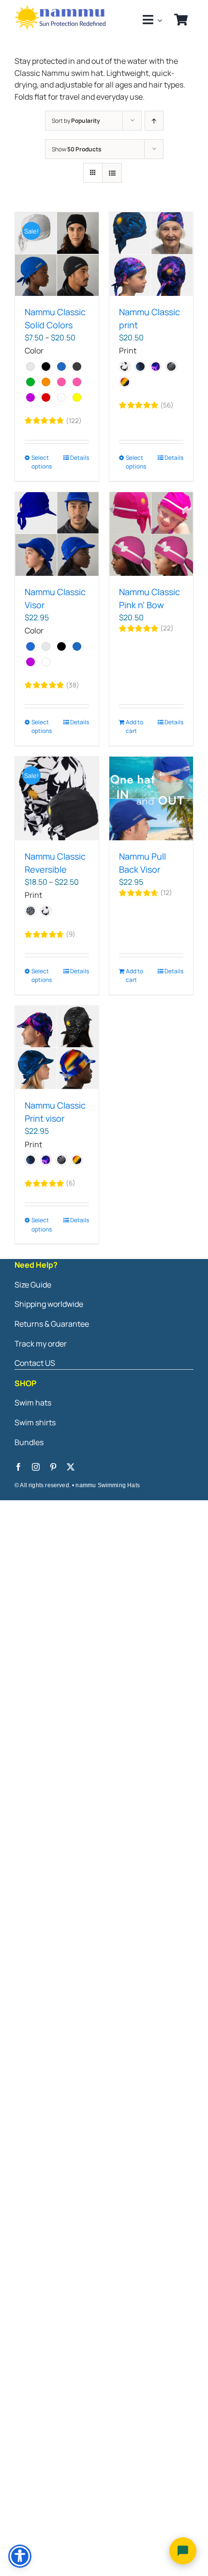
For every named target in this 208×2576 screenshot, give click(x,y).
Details (80, 458)
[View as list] (112, 173)
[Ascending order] (154, 121)
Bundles (29, 1442)
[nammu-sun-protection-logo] (61, 9)
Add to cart (134, 726)
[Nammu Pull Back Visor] (151, 798)
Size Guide (33, 1285)
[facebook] (18, 1467)
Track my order (41, 1344)
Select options (42, 462)
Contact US (35, 1363)
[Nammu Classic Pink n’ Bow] (151, 534)
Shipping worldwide (49, 1304)
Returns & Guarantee (52, 1324)
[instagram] (36, 1467)
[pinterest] (53, 1467)
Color (34, 351)
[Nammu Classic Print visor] (57, 1047)
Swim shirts (35, 1422)
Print (128, 351)
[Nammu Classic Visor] (57, 534)
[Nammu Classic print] (151, 254)
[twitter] (71, 1467)
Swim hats (33, 1403)
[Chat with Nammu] (183, 2551)
